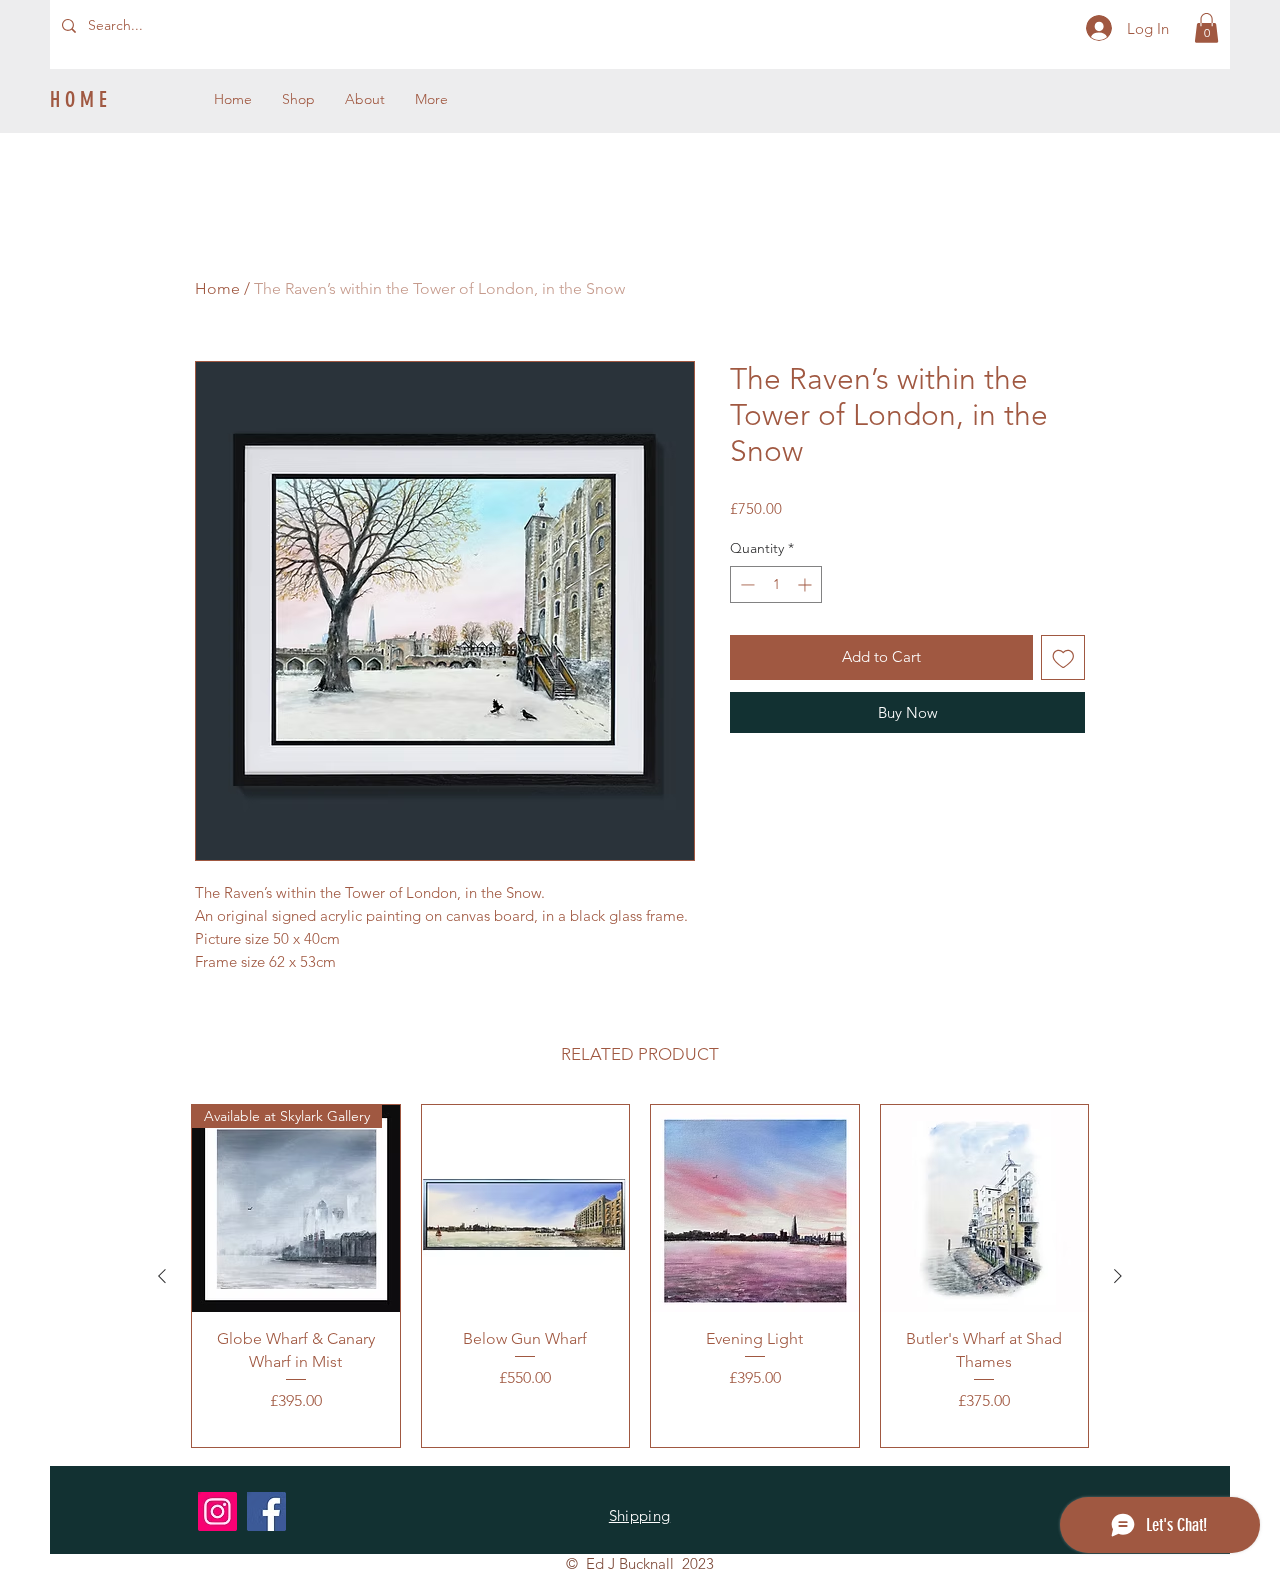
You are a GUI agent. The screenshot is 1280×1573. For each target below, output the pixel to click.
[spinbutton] (776, 584)
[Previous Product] (162, 1276)
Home (217, 288)
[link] (1206, 28)
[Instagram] (217, 1511)
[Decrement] (745, 584)
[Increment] (806, 584)
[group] (640, 1276)
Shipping (639, 1515)
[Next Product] (1118, 1276)
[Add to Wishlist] (1063, 657)
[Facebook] (266, 1511)
